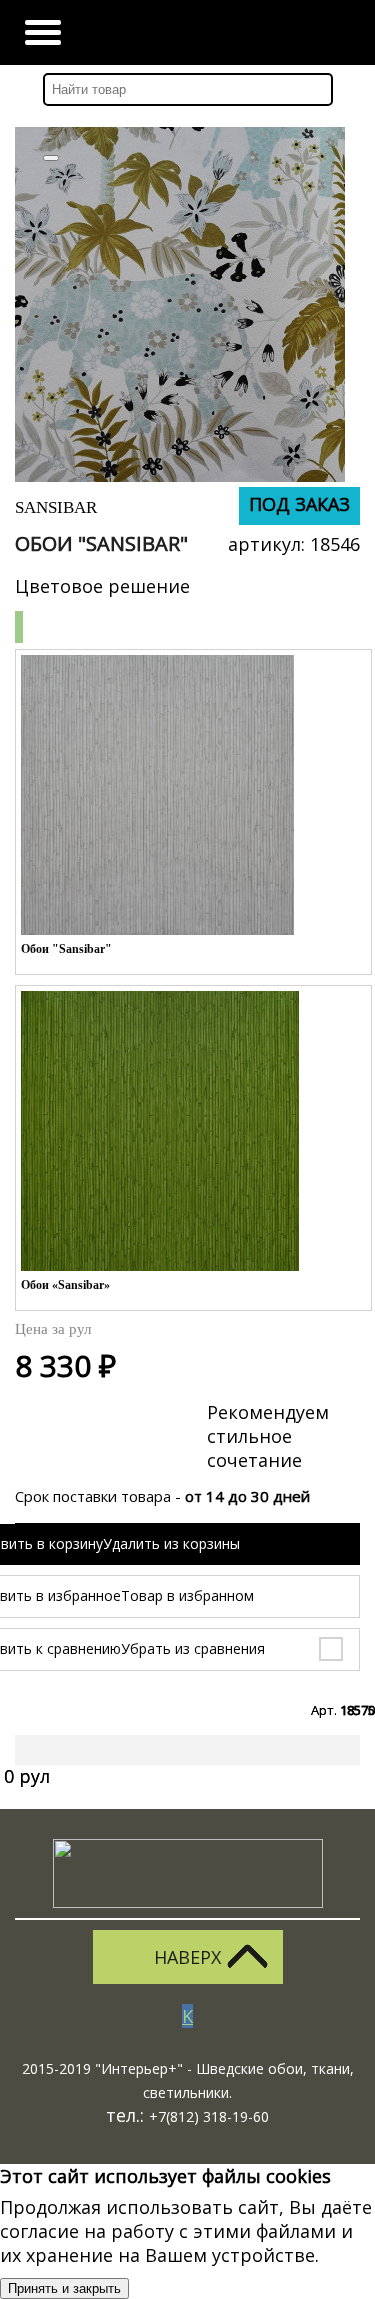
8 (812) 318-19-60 (331, 32)
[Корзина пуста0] (224, 32)
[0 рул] (37, 1758)
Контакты (278, 32)
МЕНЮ (43, 32)
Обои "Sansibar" (66, 949)
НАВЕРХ (187, 1957)
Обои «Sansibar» (65, 1285)
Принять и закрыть (64, 2288)
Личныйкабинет (171, 32)
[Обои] (180, 304)
